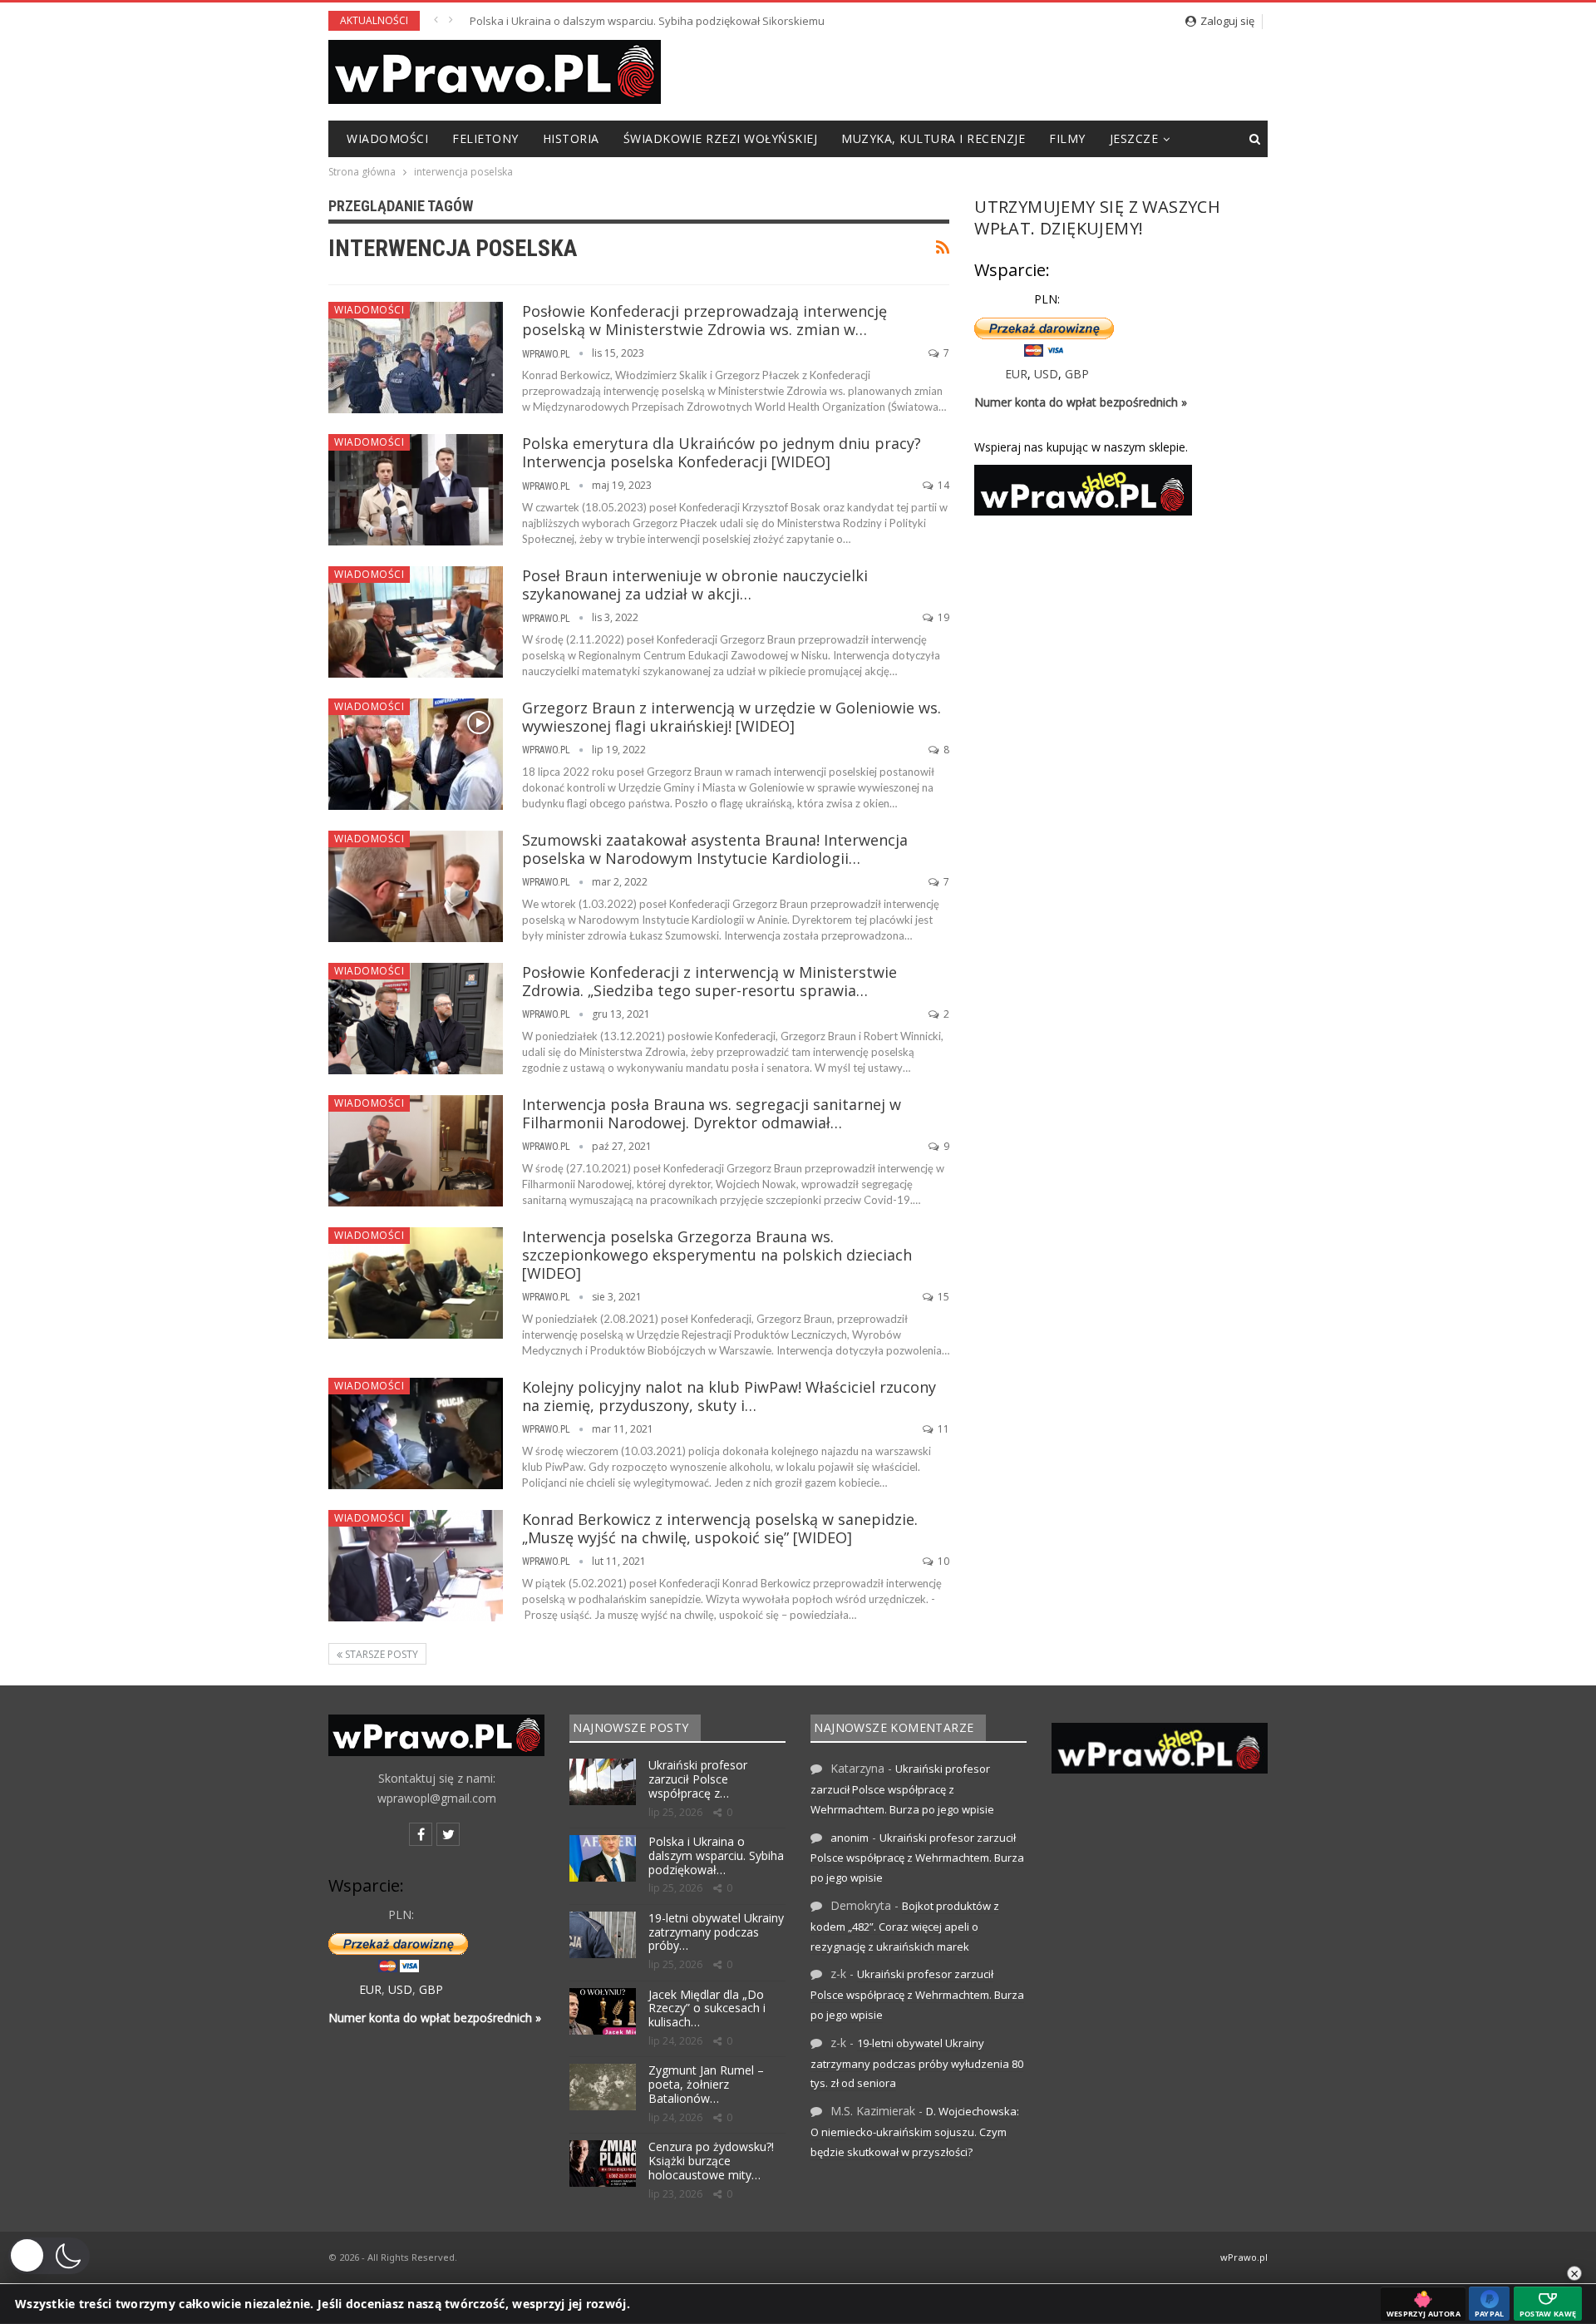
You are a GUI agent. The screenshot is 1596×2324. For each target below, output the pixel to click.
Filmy (1067, 138)
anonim (850, 1838)
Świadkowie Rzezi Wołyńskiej (721, 138)
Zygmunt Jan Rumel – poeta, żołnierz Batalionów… (706, 2084)
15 (942, 1297)
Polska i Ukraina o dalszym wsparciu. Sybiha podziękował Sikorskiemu (647, 21)
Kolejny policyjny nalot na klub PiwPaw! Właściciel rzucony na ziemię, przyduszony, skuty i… (729, 1396)
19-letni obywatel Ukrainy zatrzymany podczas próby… (716, 1932)
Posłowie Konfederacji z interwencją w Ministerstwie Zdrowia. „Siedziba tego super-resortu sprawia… (709, 981)
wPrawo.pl (1244, 2257)
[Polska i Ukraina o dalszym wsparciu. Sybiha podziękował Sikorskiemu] (603, 1858)
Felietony (485, 138)
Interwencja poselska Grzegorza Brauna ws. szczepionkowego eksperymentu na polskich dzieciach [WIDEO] (717, 1255)
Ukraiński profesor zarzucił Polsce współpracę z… (698, 1779)
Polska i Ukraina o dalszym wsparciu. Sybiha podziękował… (716, 1855)
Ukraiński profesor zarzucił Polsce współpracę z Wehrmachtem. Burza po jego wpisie (902, 1789)
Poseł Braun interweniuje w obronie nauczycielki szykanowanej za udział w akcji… (695, 585)
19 (942, 617)
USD (1046, 374)
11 (942, 1429)
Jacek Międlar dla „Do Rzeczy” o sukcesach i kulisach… (707, 2008)
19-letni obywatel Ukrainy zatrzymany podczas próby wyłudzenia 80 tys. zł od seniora (917, 2063)
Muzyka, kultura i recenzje (933, 138)
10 (942, 1561)
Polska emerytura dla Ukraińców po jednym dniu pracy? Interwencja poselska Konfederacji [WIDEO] (722, 452)
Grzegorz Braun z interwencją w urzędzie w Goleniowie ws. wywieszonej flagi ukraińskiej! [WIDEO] (731, 717)
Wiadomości (387, 138)
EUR (1016, 374)
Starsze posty (380, 1654)
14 (942, 485)
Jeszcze (1134, 138)
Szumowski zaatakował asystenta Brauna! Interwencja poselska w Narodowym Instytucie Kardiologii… (715, 849)
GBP (1077, 374)
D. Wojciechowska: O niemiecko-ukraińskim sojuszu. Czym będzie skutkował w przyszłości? (915, 2132)
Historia (571, 138)
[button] (49, 2256)
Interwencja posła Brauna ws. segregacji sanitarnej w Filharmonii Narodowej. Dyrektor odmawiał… (712, 1113)
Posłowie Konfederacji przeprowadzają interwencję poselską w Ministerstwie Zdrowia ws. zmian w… (704, 320)
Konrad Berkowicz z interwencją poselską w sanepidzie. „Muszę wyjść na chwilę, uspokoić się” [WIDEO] (720, 1528)
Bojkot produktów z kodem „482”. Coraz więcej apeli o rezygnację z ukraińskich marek (905, 1926)
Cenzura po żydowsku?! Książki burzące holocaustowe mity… (711, 2161)
